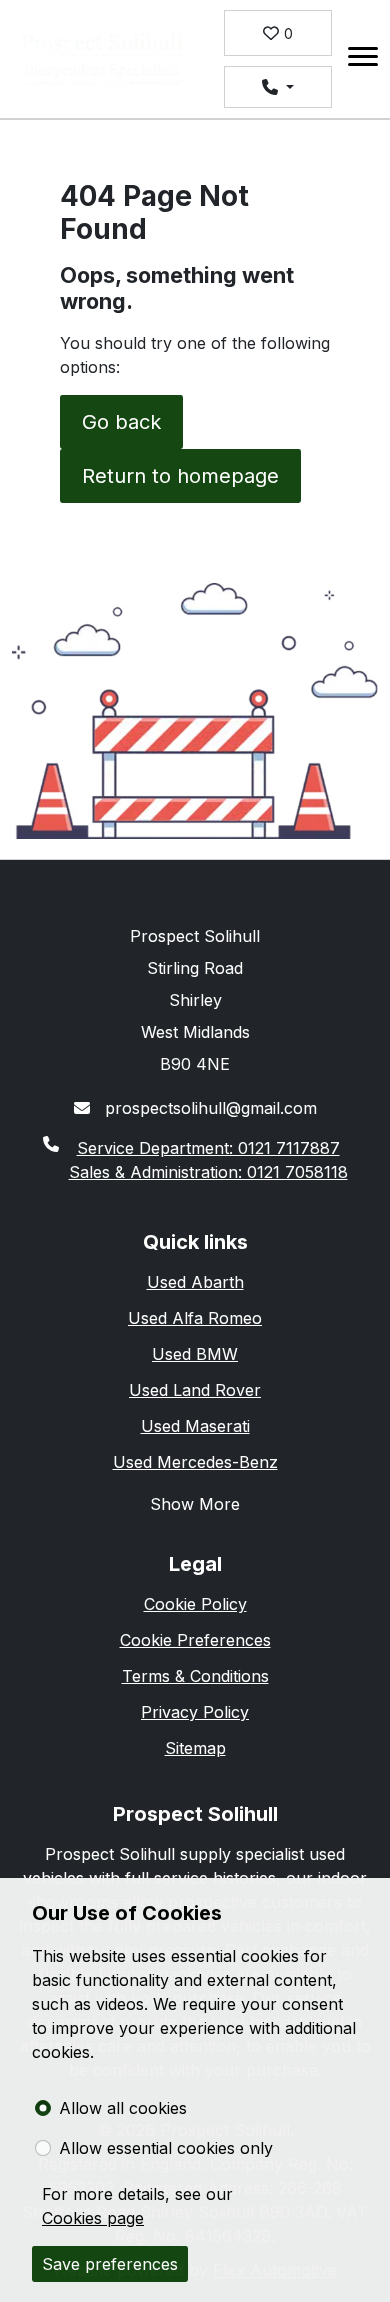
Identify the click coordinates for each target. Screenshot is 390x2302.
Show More (195, 1504)
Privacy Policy (195, 1712)
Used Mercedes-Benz (195, 1462)
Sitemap (195, 1748)
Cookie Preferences (195, 1640)
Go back (121, 422)
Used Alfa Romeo (195, 1318)
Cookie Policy (195, 1604)
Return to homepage (180, 476)
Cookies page (93, 2218)
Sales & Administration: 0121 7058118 (208, 1172)
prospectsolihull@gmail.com (208, 1108)
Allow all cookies (123, 2108)
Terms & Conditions (195, 1676)
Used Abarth (195, 1282)
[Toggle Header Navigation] (363, 59)
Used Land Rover (195, 1390)
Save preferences (110, 2264)
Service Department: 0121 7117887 (208, 1148)
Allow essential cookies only (166, 2148)
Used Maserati (195, 1426)
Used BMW (195, 1354)
